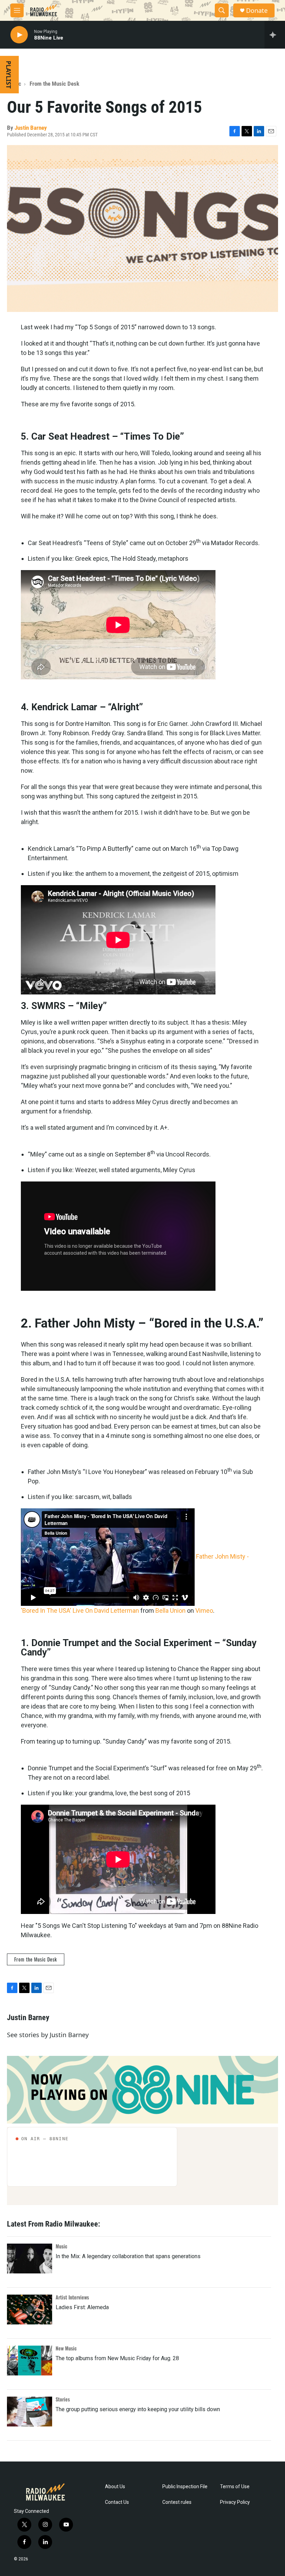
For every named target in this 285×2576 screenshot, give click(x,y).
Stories (63, 2399)
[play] (19, 35)
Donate (257, 11)
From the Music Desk (54, 84)
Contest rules (177, 2502)
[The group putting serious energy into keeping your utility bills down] (30, 2412)
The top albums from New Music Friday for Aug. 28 (117, 2358)
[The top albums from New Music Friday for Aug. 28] (30, 2361)
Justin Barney (31, 128)
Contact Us (117, 2502)
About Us (115, 2487)
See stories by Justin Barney (48, 2035)
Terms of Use (235, 2487)
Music (62, 2246)
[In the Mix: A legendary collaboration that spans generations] (30, 2259)
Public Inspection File (185, 2487)
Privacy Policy (235, 2502)
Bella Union (170, 1611)
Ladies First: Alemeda (82, 2307)
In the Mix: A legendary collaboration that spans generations (128, 2256)
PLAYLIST (9, 75)
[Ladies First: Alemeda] (30, 2310)
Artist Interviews (72, 2297)
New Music (66, 2348)
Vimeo (204, 1611)
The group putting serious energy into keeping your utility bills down (138, 2409)
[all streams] (275, 35)
